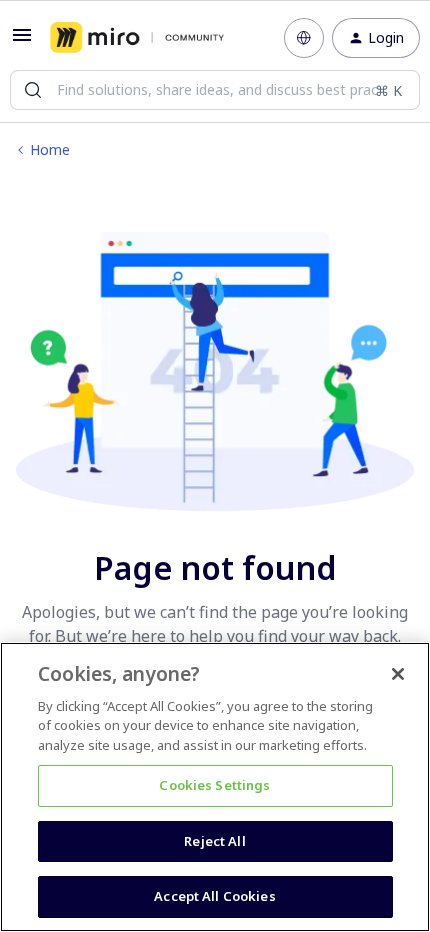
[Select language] (304, 38)
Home (50, 149)
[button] (22, 41)
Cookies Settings (214, 785)
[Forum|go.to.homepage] (137, 38)
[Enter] (33, 90)
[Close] (398, 674)
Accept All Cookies (214, 896)
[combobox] (215, 90)
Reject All (214, 841)
